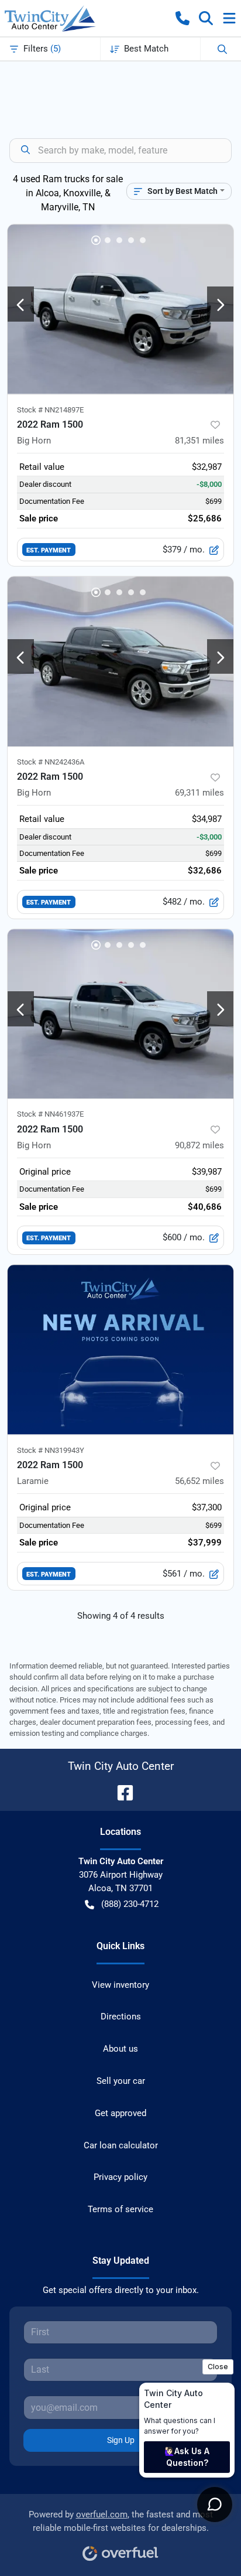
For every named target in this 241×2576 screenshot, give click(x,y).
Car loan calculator (121, 2145)
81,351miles (199, 441)
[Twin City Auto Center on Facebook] (120, 1792)
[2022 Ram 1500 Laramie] (120, 1350)
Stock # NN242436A (51, 762)
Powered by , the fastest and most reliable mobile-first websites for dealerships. (121, 2521)
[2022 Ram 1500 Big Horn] (120, 309)
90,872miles (199, 1145)
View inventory (120, 1985)
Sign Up (121, 2440)
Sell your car (121, 2081)
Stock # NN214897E (50, 410)
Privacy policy (120, 2177)
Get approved (120, 2113)
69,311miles (199, 793)
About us (120, 2049)
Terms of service (120, 2209)
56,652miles (199, 1481)
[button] (183, 18)
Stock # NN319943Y (51, 1450)
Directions (121, 2017)
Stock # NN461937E (50, 1114)
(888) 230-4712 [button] (130, 1904)
